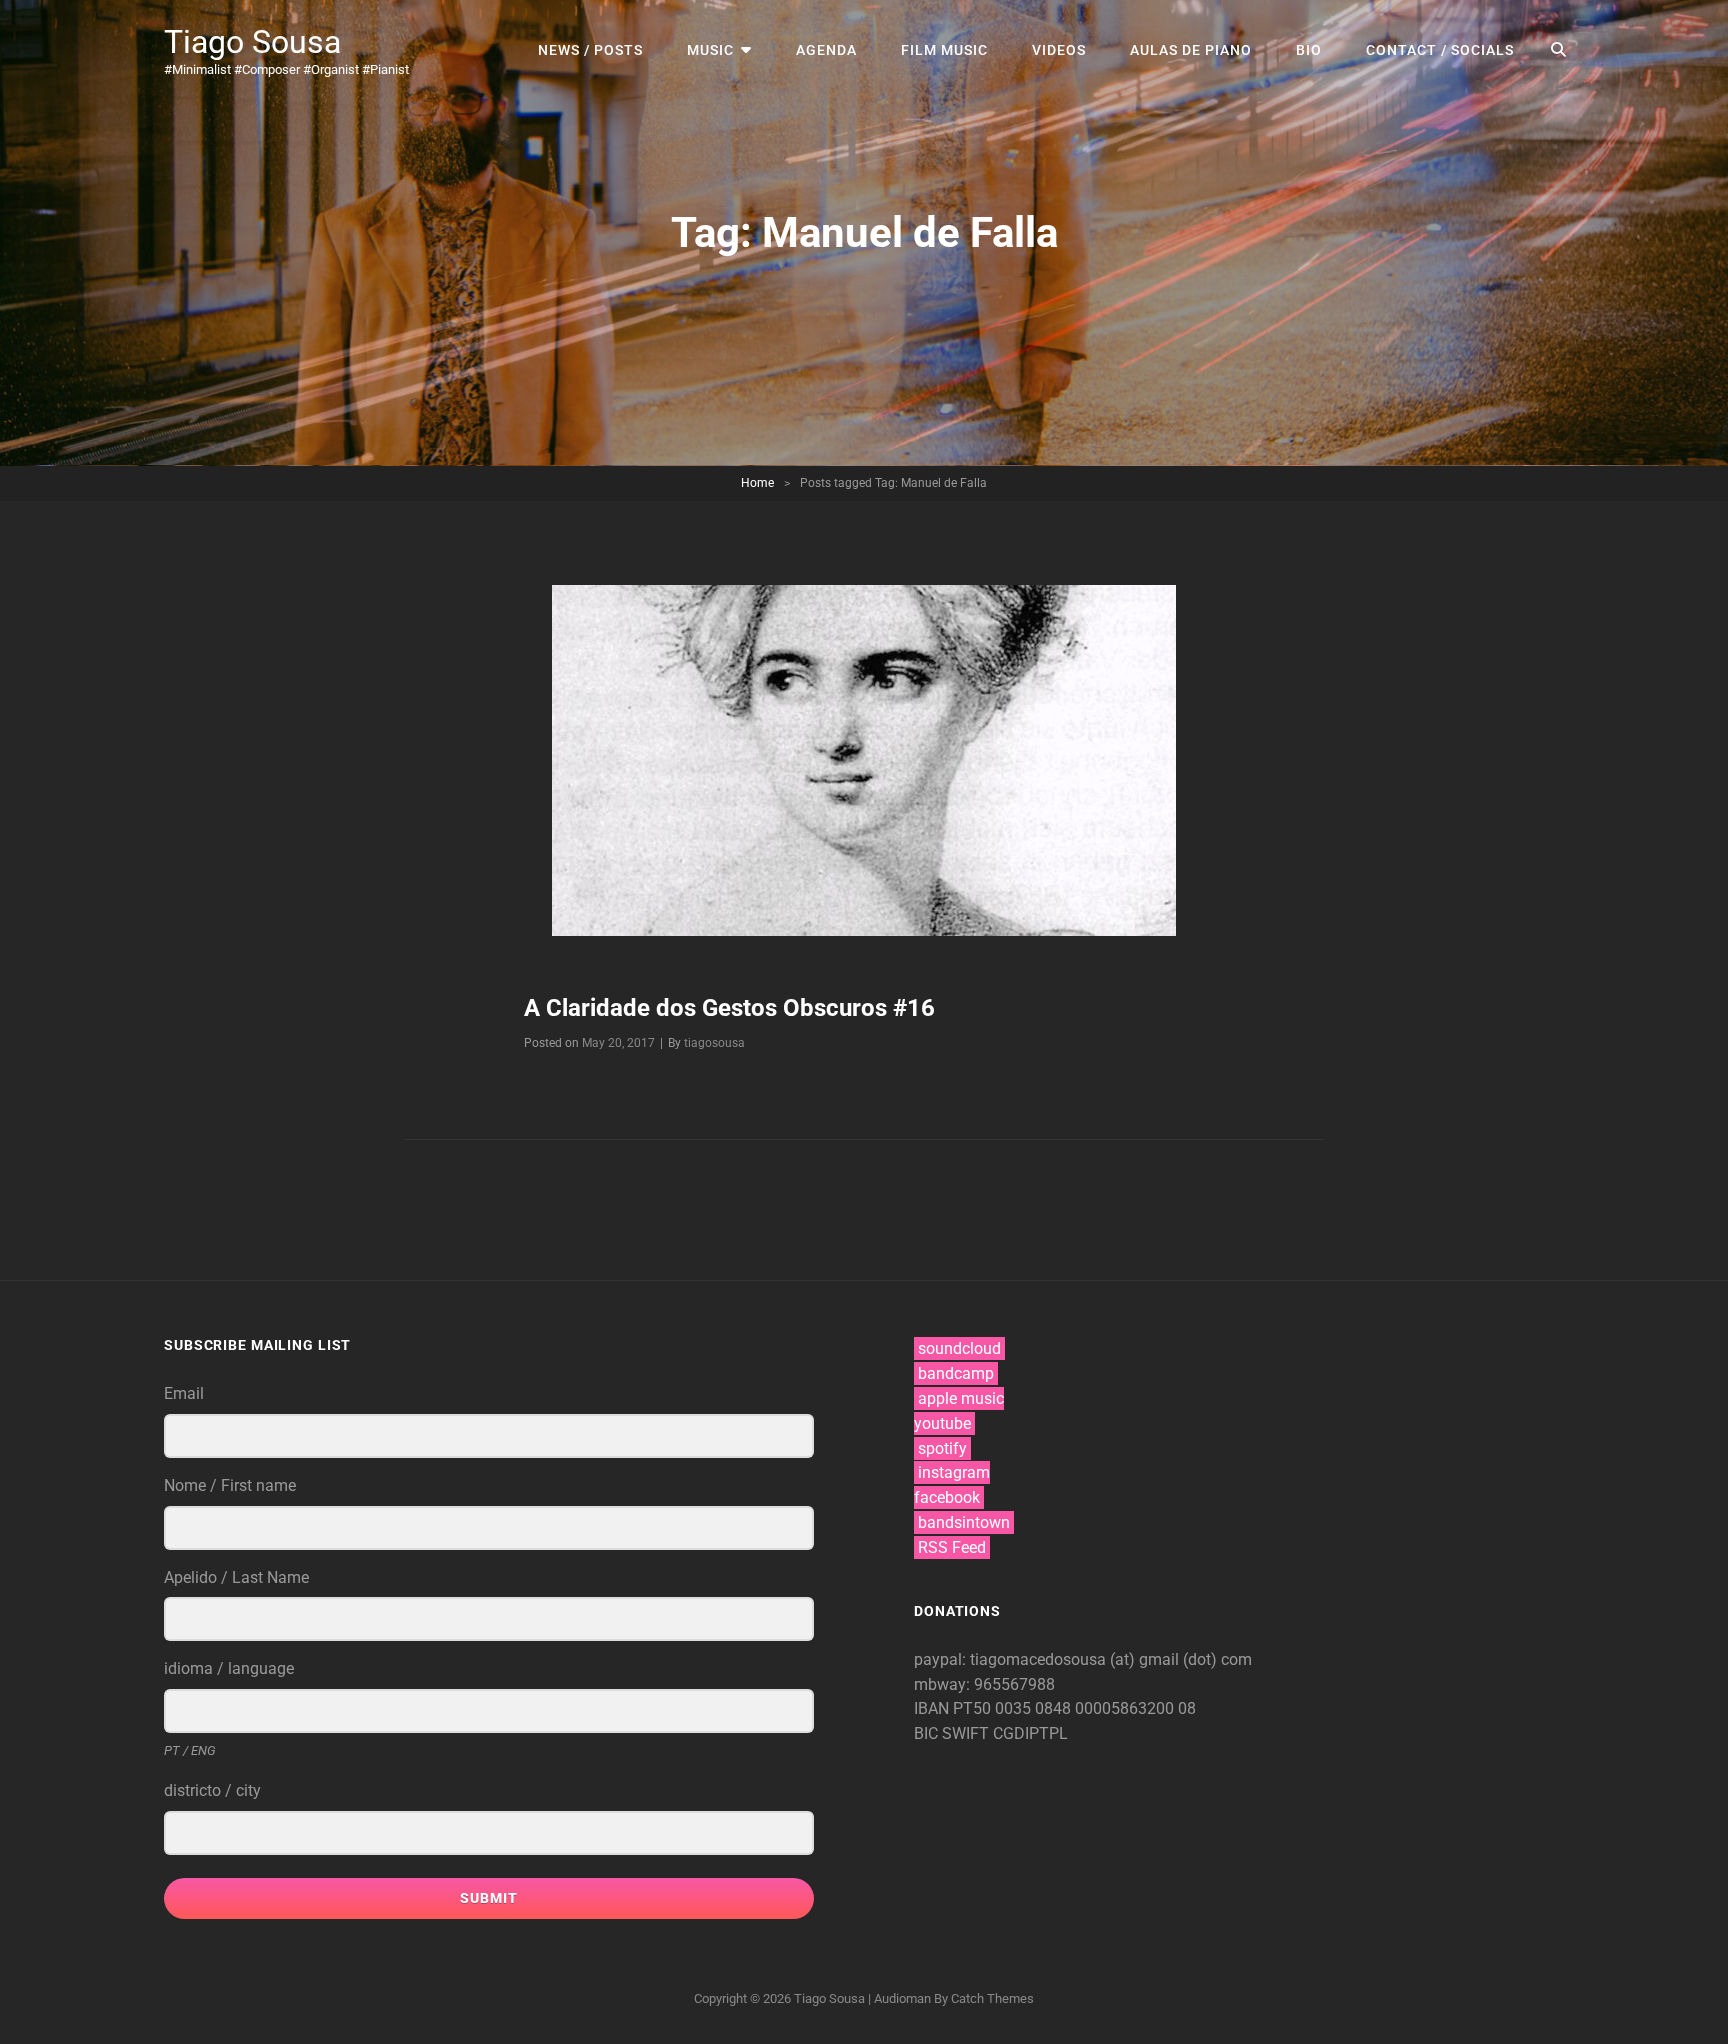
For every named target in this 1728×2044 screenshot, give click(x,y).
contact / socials (1440, 50)
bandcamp (956, 1373)
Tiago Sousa (252, 42)
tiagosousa (714, 1043)
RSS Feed (952, 1547)
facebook (947, 1497)
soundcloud (959, 1348)
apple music (961, 1398)
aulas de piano (1191, 50)
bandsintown (964, 1522)
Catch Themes (992, 1998)
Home (757, 483)
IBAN (933, 1708)
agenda (826, 50)
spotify (942, 1448)
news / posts (590, 50)
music (710, 50)
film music (944, 50)
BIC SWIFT (953, 1733)
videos (1059, 50)
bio (1309, 50)
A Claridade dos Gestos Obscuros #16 (729, 1008)
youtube (942, 1423)
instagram (954, 1472)
